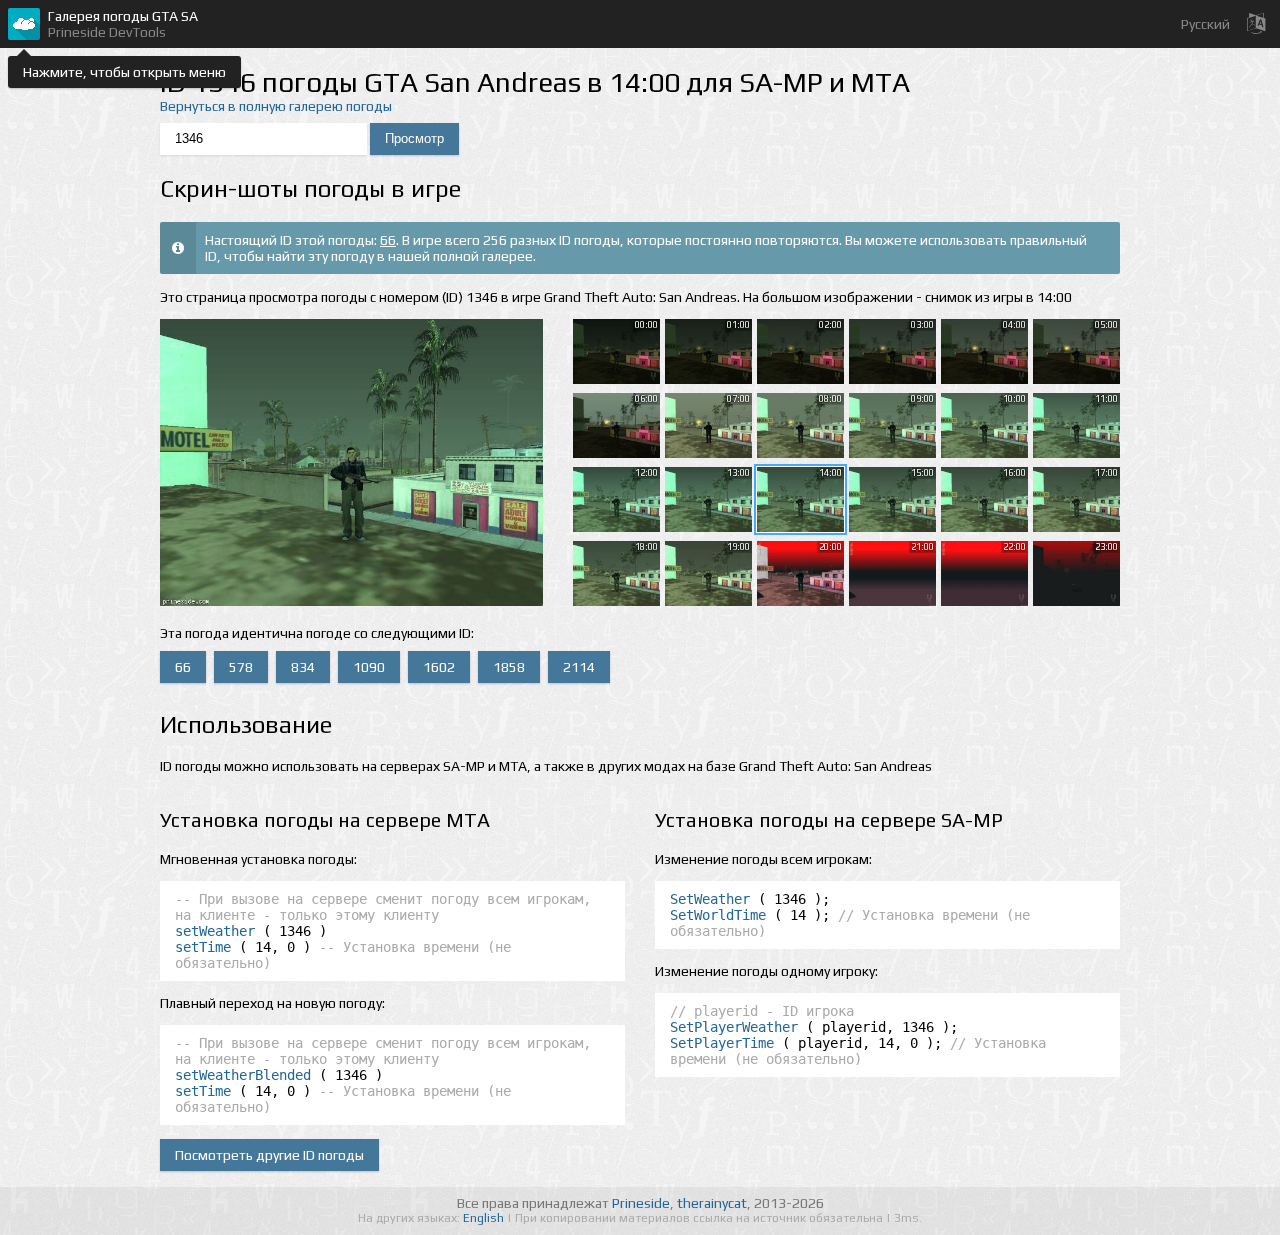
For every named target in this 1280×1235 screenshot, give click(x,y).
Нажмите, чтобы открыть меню (124, 72)
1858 (509, 667)
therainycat (712, 1203)
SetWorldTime (718, 915)
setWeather (215, 931)
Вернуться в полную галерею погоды (276, 106)
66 (388, 240)
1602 (439, 667)
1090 (369, 667)
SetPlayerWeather (734, 1027)
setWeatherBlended (243, 1075)
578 (241, 667)
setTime (203, 947)
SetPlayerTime (722, 1043)
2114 (579, 667)
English (485, 1218)
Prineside (641, 1203)
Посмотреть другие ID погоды (269, 1155)
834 (303, 667)
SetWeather (710, 899)
